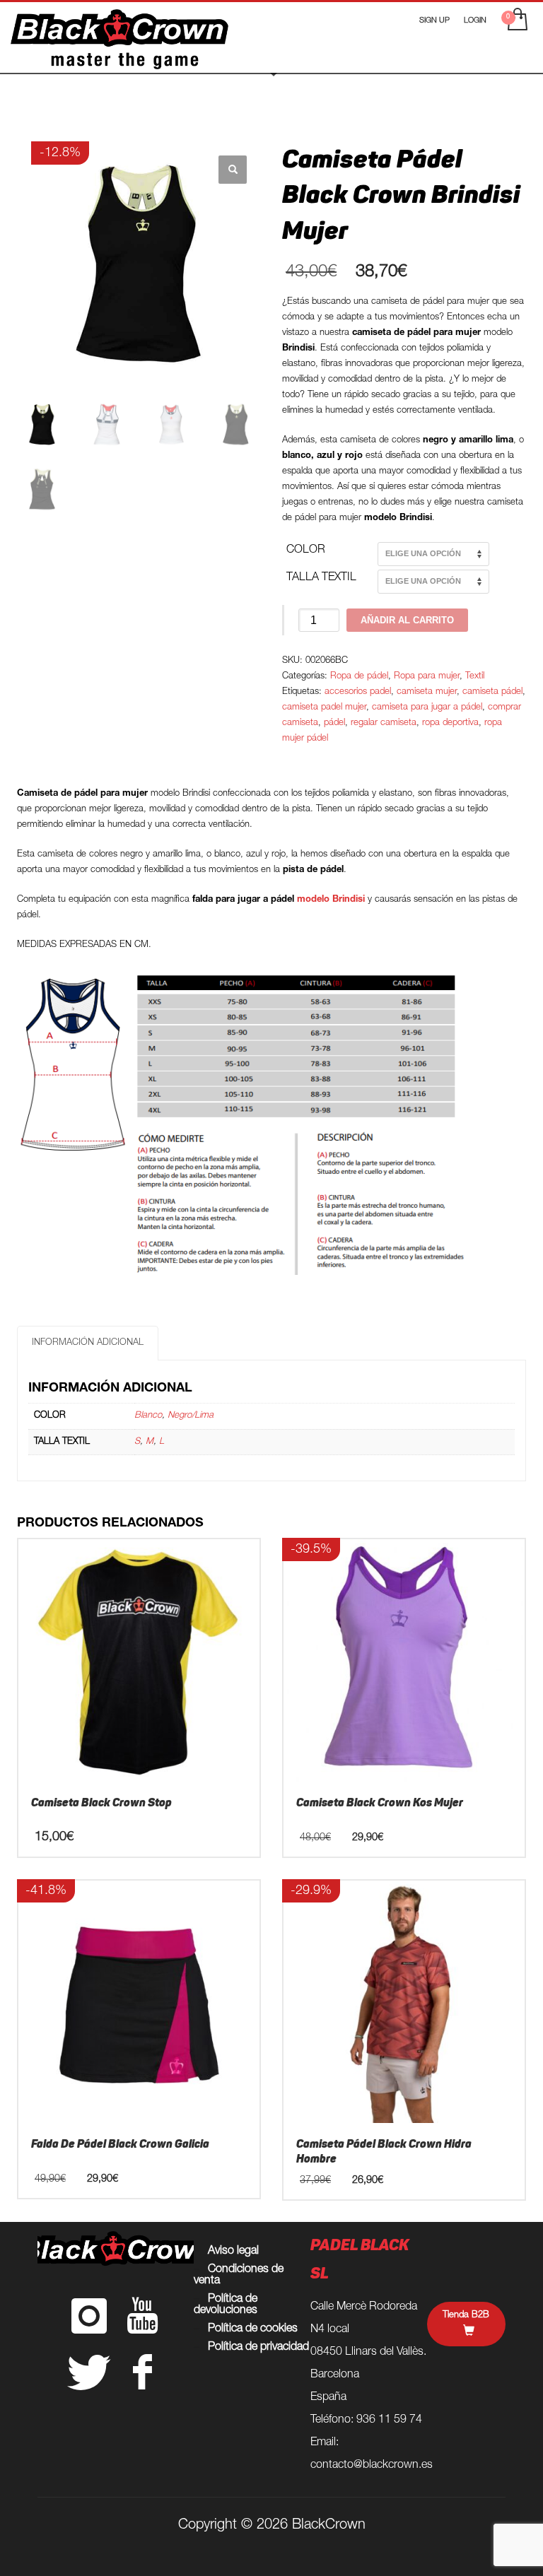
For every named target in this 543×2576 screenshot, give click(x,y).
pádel (334, 723)
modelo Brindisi (332, 900)
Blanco (148, 1416)
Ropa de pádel (359, 677)
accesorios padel (358, 692)
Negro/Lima (191, 1416)
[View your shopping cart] (516, 21)
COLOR (306, 551)
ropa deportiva (450, 723)
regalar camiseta (384, 723)
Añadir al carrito (407, 620)
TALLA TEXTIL (321, 578)
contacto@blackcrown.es (372, 2466)
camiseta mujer (427, 692)
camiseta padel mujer (324, 708)
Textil (475, 677)
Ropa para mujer (427, 677)
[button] (233, 170)
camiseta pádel (492, 692)
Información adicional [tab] (88, 1343)
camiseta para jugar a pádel (427, 708)
